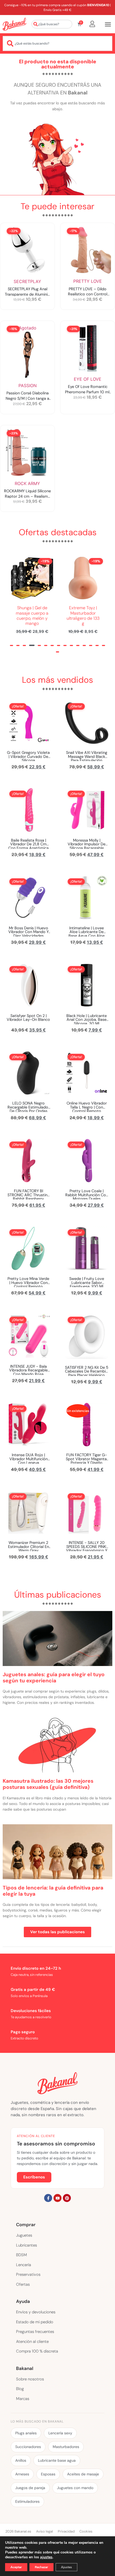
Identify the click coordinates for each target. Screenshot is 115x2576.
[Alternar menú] (108, 24)
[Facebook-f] (48, 2198)
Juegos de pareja (30, 2488)
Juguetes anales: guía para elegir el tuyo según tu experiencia (54, 1678)
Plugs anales (26, 2433)
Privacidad (66, 2531)
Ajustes (66, 2567)
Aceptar (16, 2567)
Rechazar (41, 2567)
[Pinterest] (67, 2198)
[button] (11, 645)
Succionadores (28, 2447)
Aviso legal (45, 2531)
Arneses (22, 2474)
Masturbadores (66, 2447)
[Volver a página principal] (14, 24)
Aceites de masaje (83, 2474)
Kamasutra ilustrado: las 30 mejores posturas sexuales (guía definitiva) (48, 1784)
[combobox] (52, 24)
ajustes (46, 2557)
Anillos (21, 2460)
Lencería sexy (60, 2433)
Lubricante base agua (57, 2460)
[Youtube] (57, 2198)
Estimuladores (27, 2501)
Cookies (86, 2531)
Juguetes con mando (75, 2488)
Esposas (48, 2474)
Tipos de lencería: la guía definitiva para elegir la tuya (53, 1891)
